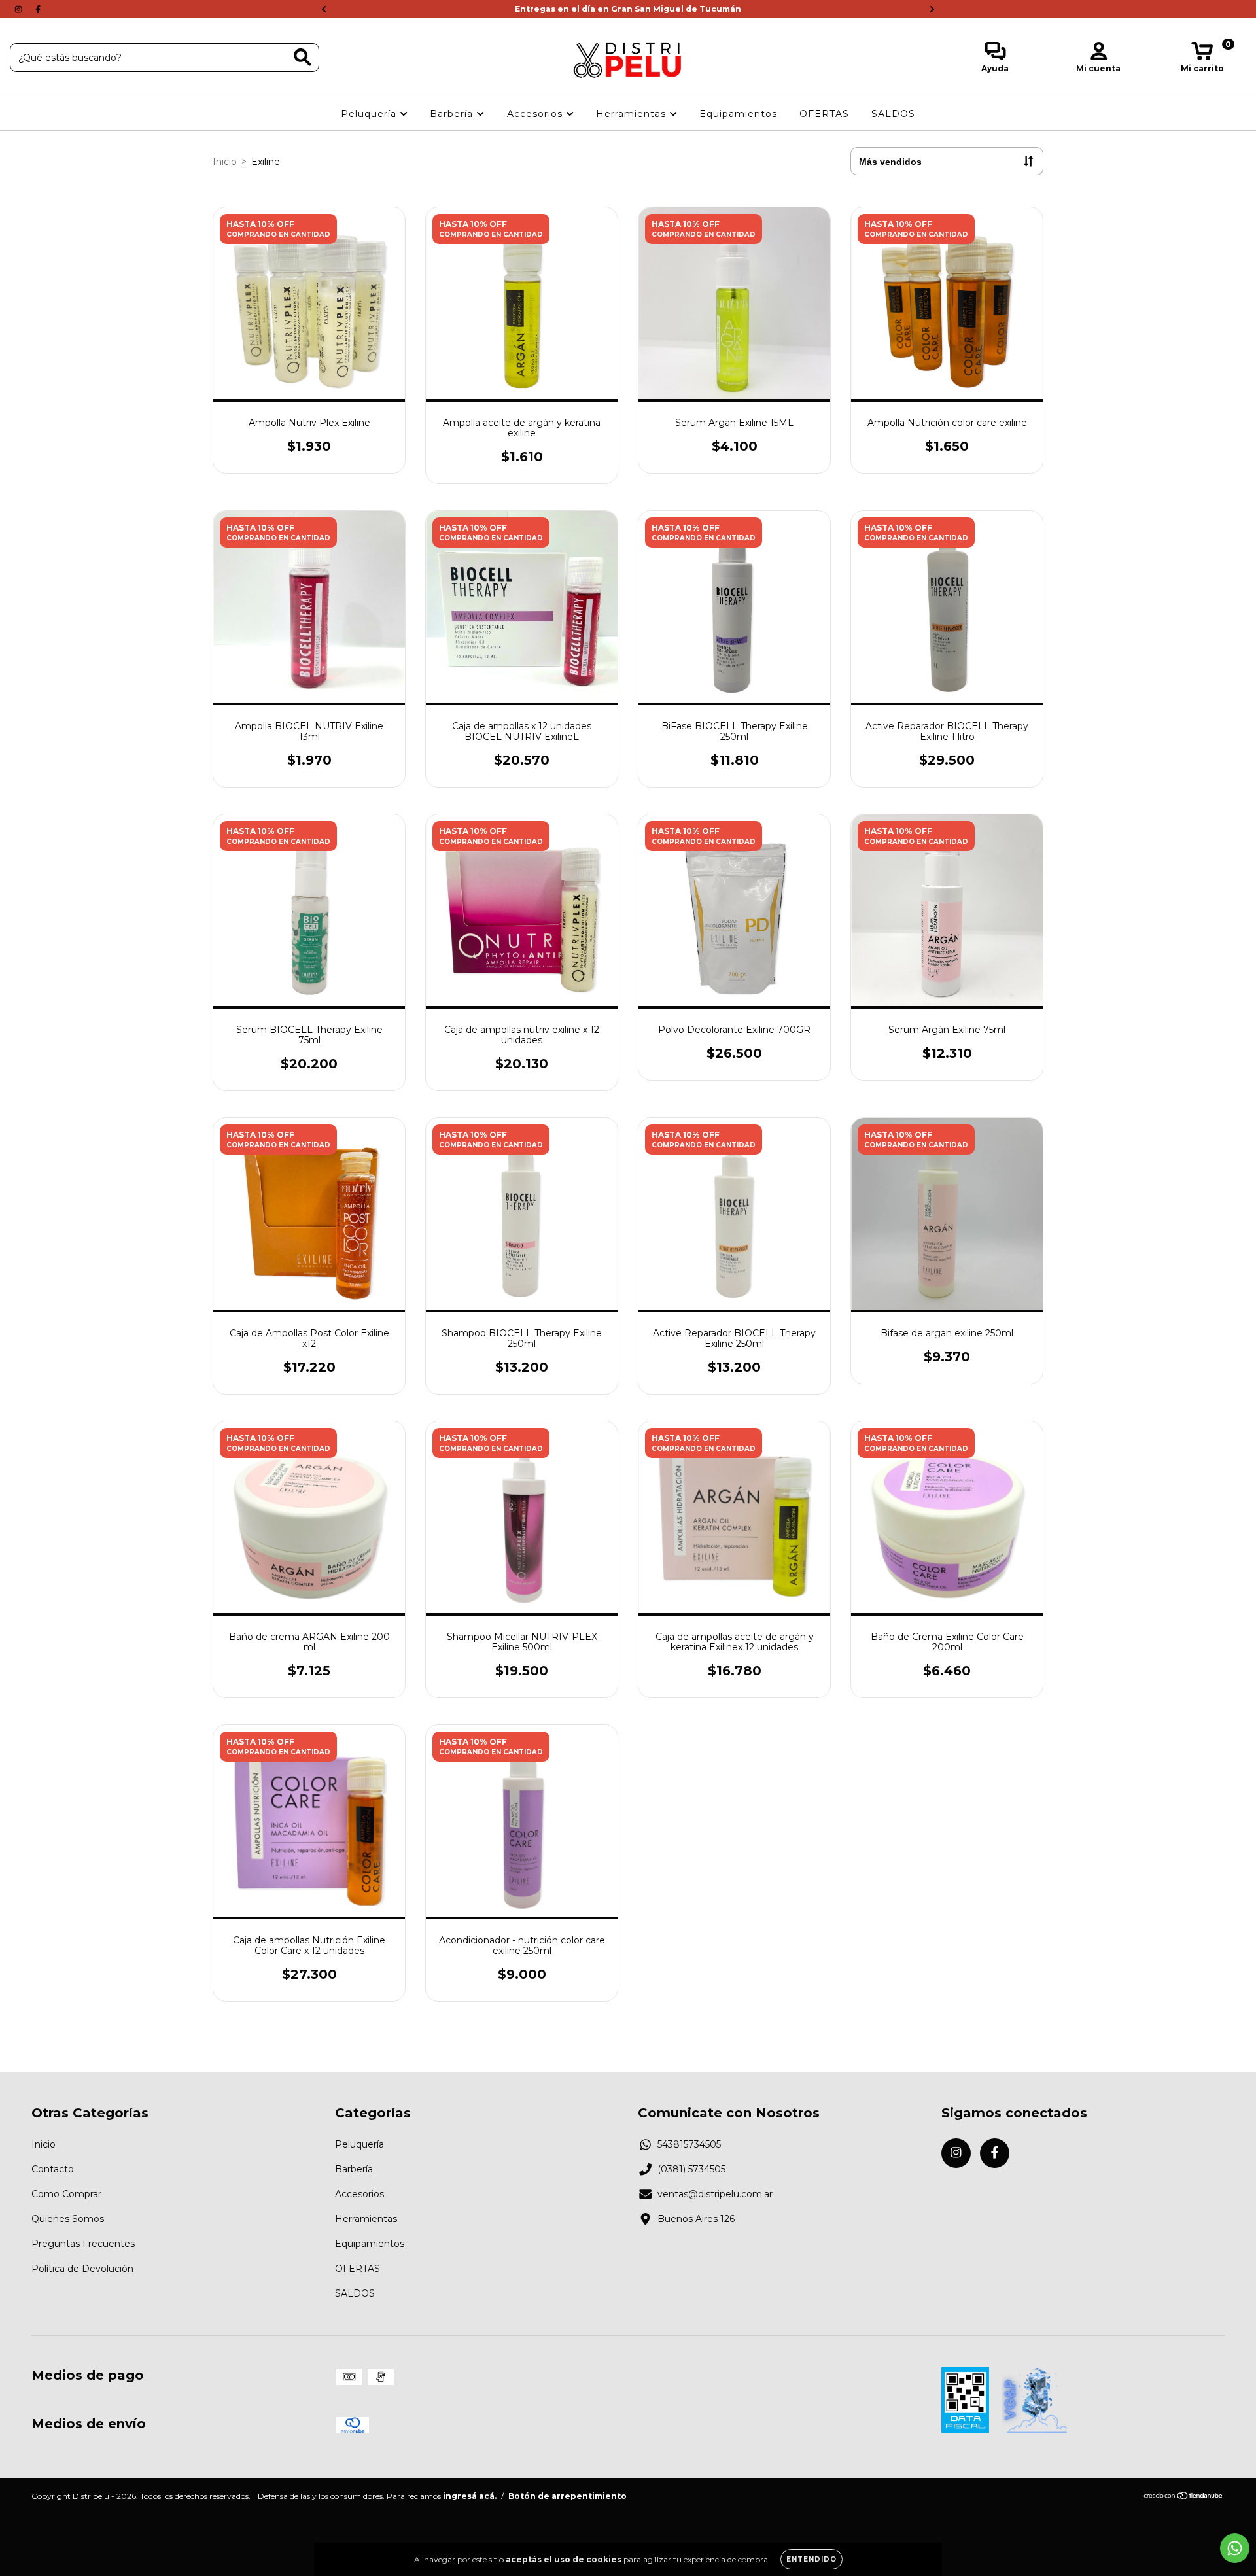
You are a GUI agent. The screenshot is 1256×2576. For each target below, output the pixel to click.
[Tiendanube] (1184, 2497)
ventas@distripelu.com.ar (715, 2194)
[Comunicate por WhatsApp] (1235, 2548)
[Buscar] (303, 57)
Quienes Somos (68, 2219)
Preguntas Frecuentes (83, 2244)
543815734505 (689, 2144)
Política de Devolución (82, 2269)
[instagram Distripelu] (20, 9)
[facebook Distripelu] (38, 9)
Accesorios (536, 114)
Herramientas (633, 114)
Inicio (225, 162)
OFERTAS (824, 114)
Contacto (53, 2169)
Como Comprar (66, 2194)
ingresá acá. (470, 2496)
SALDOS (893, 114)
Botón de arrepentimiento (567, 2496)
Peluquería (370, 114)
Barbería (453, 114)
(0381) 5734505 (691, 2169)
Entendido (811, 2559)
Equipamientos (738, 114)
